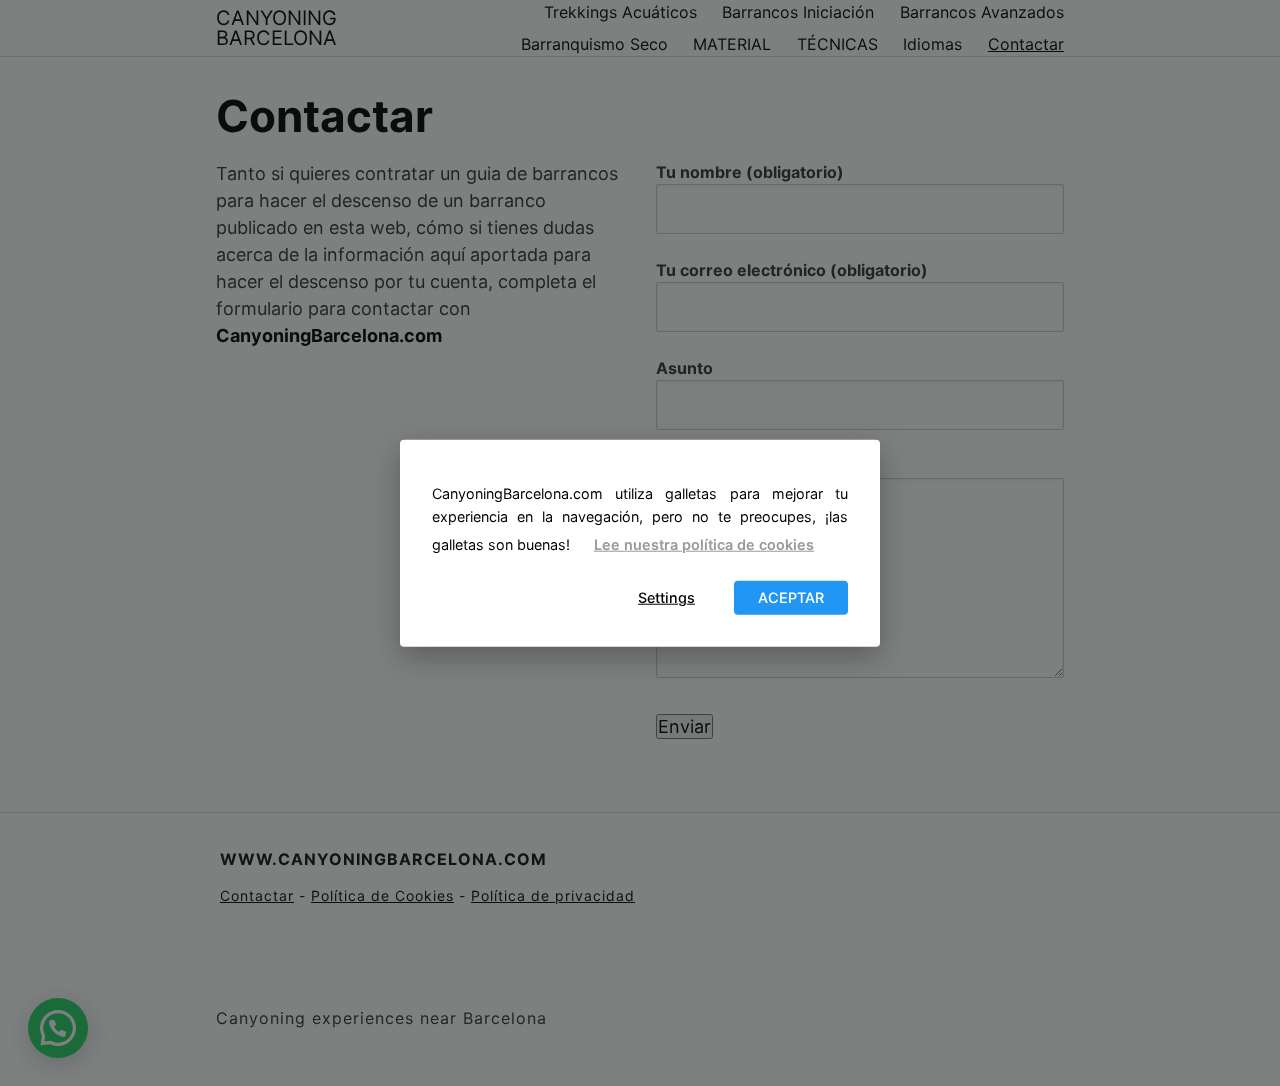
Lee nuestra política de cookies (704, 544)
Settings (666, 597)
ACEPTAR (791, 597)
